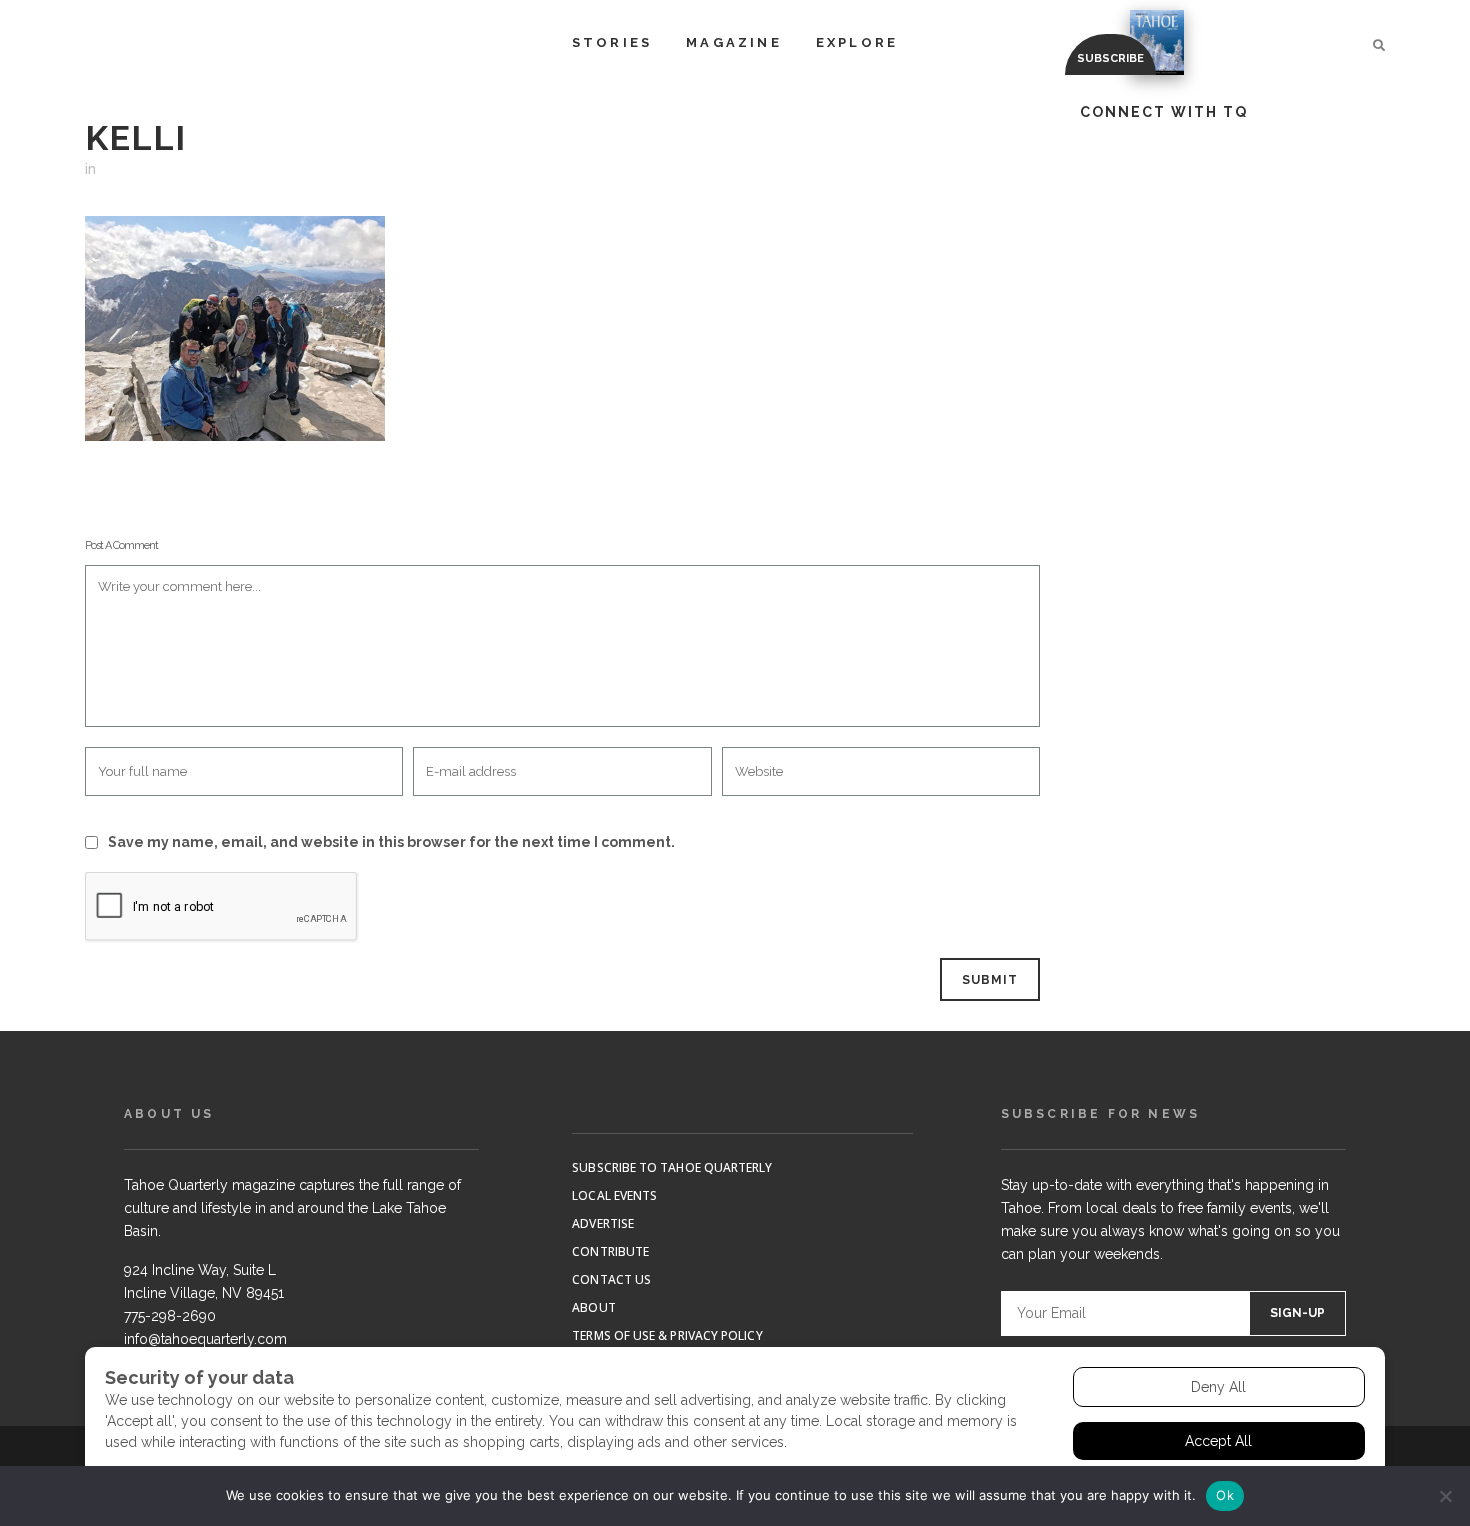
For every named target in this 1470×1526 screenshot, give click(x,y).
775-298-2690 (170, 1316)
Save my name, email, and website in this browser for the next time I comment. (391, 842)
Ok (1225, 1495)
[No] (1445, 1496)
